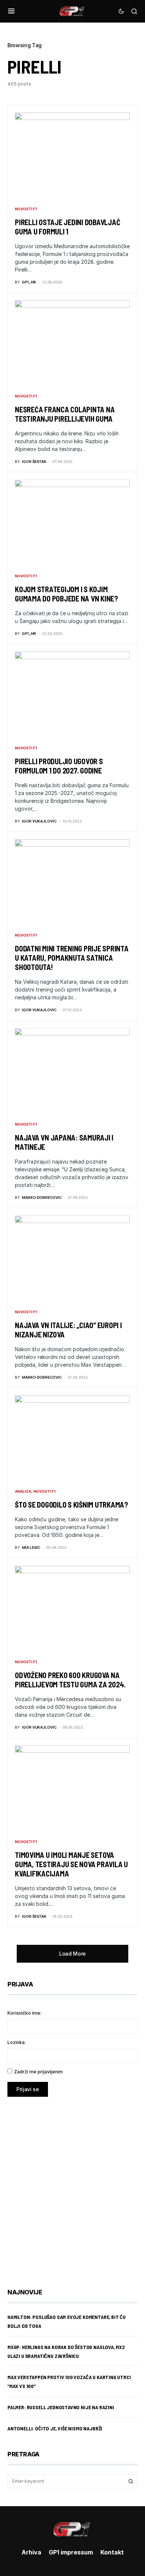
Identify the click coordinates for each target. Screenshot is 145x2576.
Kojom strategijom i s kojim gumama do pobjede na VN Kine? (66, 594)
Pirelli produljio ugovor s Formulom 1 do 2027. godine (59, 766)
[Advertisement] (72, 2187)
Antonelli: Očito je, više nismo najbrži (55, 2428)
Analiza (23, 1491)
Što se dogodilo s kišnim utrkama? (71, 1505)
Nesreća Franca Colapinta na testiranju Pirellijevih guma (65, 414)
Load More (72, 1954)
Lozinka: (17, 2042)
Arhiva (31, 2552)
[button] (11, 11)
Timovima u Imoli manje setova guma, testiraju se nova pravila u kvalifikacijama (71, 1864)
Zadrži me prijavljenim (38, 2072)
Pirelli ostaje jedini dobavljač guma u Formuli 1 (67, 227)
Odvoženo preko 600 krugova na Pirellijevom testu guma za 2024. (70, 1680)
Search (131, 2481)
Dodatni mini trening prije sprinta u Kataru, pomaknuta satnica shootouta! (72, 958)
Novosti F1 (26, 209)
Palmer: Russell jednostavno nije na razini (61, 2407)
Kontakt (112, 2552)
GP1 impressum (71, 2552)
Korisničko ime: (24, 2013)
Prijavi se (28, 2089)
